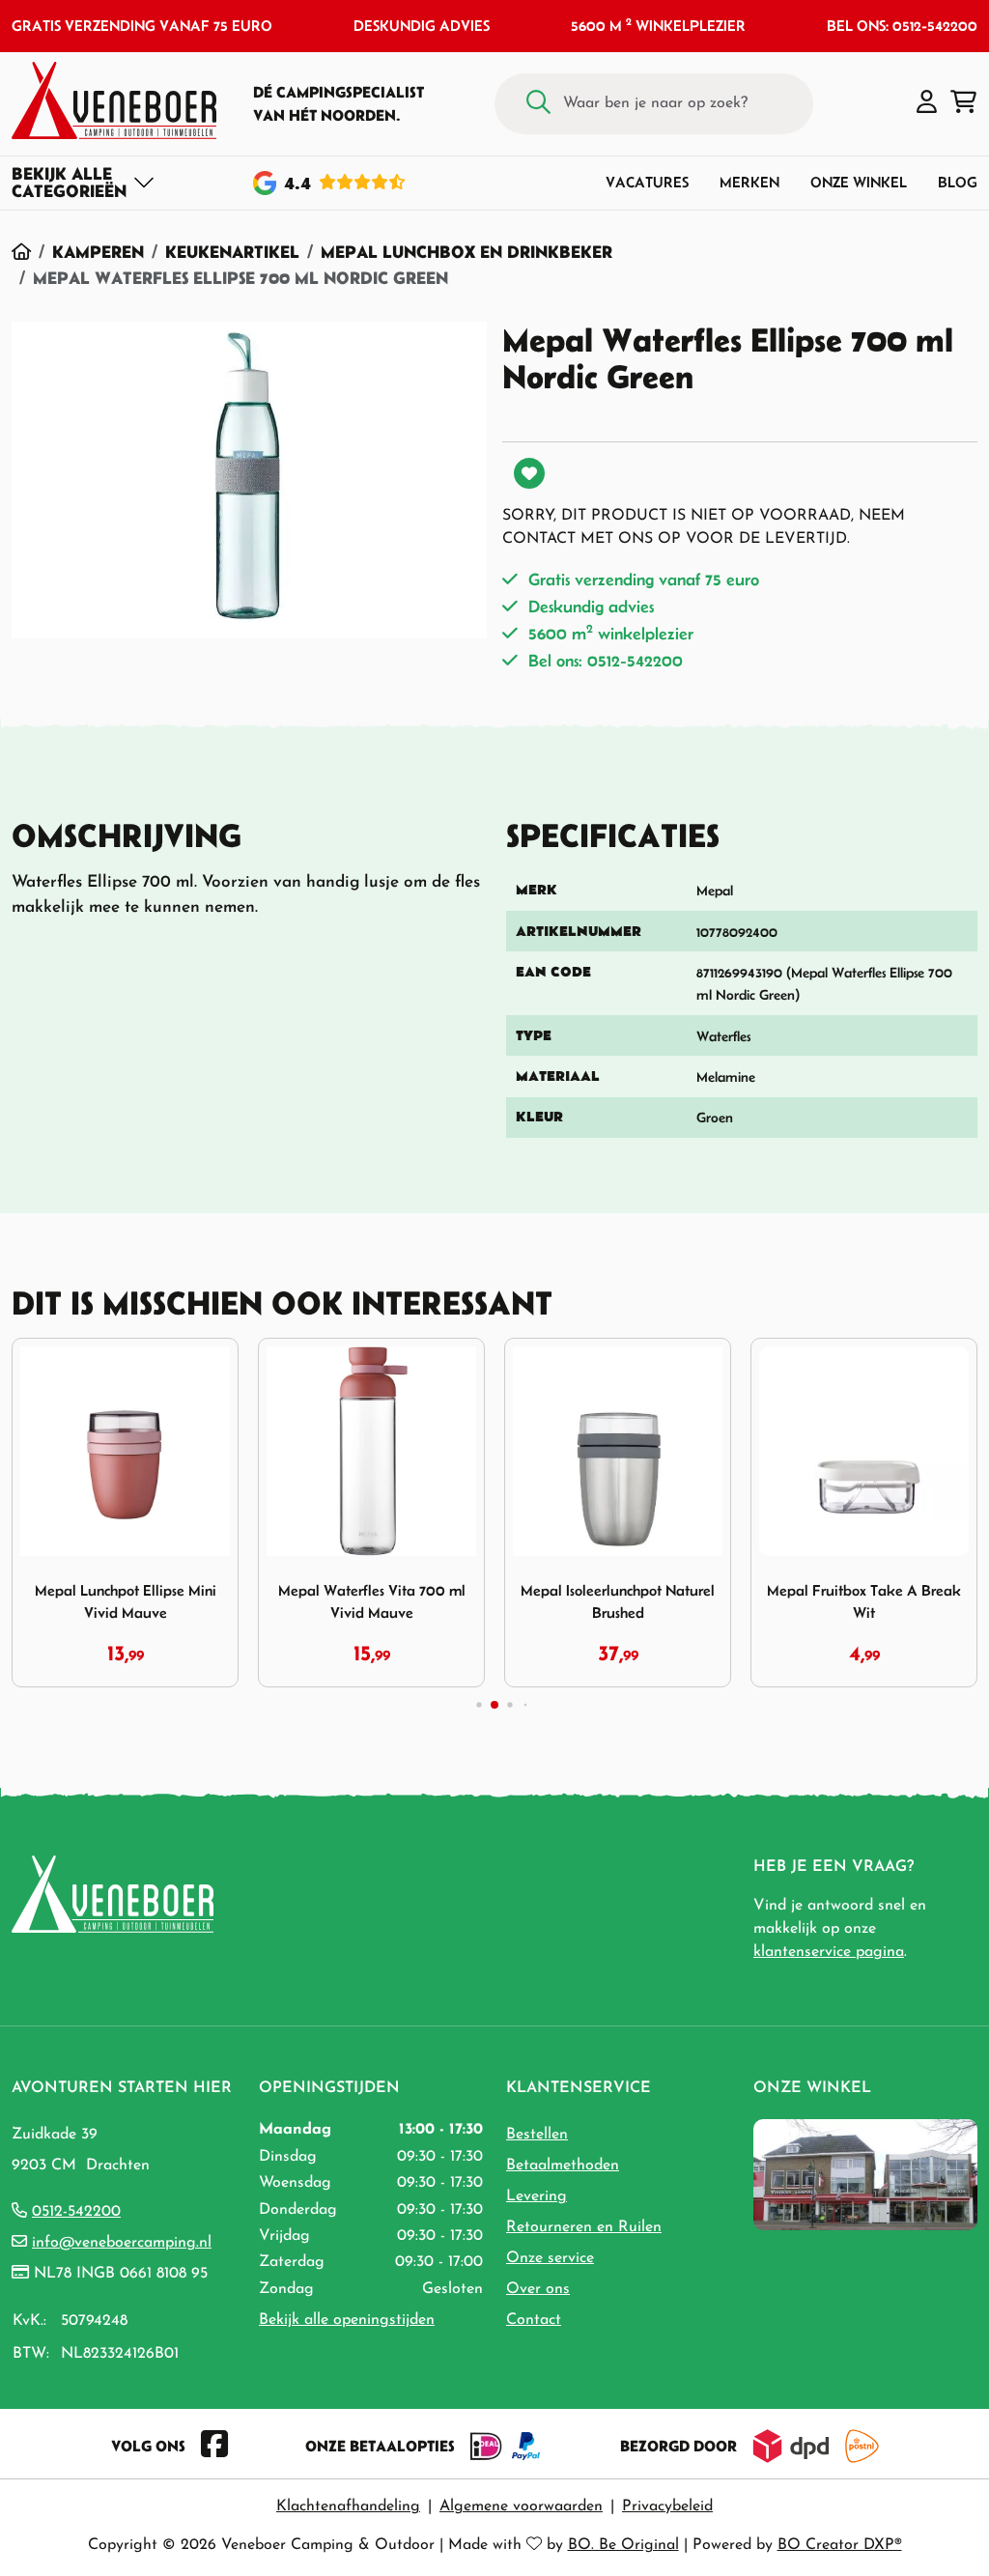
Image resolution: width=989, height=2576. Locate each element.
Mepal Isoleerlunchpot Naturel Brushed (618, 1601)
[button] (927, 103)
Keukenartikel (232, 252)
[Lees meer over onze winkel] (865, 2173)
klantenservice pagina (829, 1952)
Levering (537, 2196)
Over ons (538, 2289)
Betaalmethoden (563, 2166)
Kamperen (98, 252)
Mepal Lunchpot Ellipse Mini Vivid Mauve (126, 1601)
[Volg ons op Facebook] (214, 2446)
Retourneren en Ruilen (584, 2227)
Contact (534, 2320)
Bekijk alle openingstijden (347, 2320)
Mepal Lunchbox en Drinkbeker (466, 252)
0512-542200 (76, 2212)
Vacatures (647, 182)
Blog (958, 182)
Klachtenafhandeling (348, 2506)
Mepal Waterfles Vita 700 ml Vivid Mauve (372, 1601)
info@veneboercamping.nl (122, 2243)
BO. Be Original (623, 2545)
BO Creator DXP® (840, 2545)
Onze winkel (859, 182)
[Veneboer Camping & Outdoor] (114, 100)
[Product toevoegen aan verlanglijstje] (529, 473)
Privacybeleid (667, 2506)
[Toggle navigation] (84, 183)
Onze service (550, 2258)
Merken (749, 182)
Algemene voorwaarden (521, 2506)
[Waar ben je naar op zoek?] (538, 104)
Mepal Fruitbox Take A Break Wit (864, 1601)
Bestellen (537, 2135)
